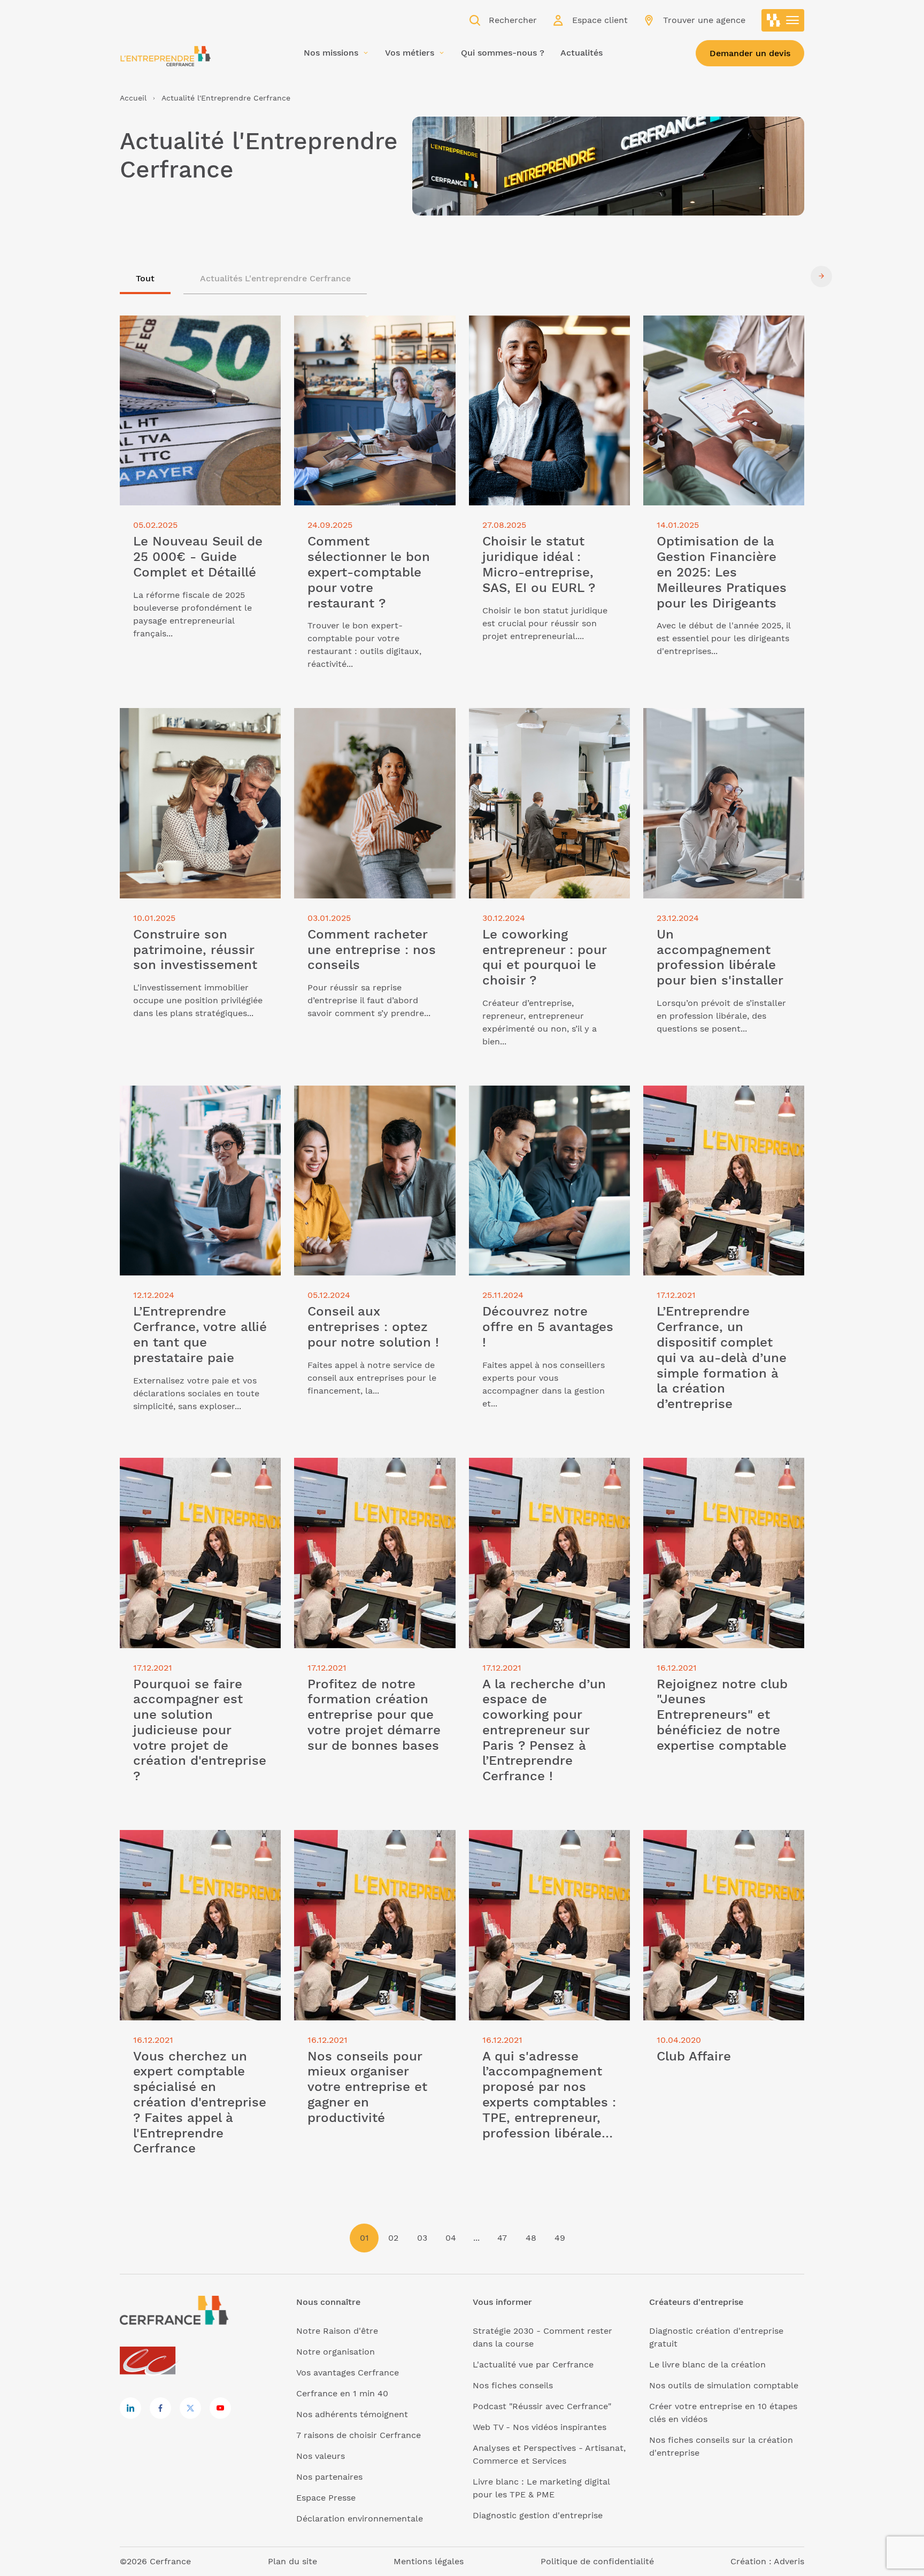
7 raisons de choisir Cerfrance (359, 2435)
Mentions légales (429, 2561)
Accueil (133, 98)
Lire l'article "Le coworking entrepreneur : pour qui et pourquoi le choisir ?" (549, 727)
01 (364, 2238)
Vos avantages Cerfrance (348, 2373)
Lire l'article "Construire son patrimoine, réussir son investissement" (179, 727)
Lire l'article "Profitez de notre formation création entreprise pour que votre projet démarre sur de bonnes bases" (368, 1483)
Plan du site (292, 2561)
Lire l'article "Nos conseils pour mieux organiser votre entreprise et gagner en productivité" (374, 1849)
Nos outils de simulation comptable (724, 2385)
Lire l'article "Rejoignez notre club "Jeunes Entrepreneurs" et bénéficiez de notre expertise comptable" (721, 1477)
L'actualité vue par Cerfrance (533, 2364)
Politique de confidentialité (597, 2561)
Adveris (789, 2561)
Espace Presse (326, 2498)
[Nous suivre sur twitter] (190, 2408)
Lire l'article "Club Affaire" (697, 1836)
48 (531, 2238)
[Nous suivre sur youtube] (220, 2408)
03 (422, 2238)
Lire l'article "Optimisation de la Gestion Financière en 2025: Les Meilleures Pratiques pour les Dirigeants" (710, 341)
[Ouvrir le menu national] (783, 20)
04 (451, 2238)
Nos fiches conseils (513, 2385)
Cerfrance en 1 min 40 (342, 2393)
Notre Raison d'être (337, 2331)
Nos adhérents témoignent (352, 2414)
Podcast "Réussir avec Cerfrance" (542, 2406)
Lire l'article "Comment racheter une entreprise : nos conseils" (371, 721)
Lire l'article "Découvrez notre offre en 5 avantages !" (543, 1098)
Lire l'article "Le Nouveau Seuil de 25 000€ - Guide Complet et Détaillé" (196, 328)
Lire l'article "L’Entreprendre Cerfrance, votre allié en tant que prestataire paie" (189, 1105)
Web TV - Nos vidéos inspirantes (540, 2427)
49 (560, 2238)
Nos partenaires (329, 2477)
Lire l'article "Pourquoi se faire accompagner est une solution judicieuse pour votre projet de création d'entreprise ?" (184, 1483)
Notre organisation (336, 2352)
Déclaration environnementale (360, 2519)
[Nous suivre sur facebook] (160, 2408)
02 (393, 2238)
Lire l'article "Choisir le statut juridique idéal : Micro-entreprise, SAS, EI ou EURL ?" (549, 335)
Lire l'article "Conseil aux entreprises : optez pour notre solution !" (374, 1098)
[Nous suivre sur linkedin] (130, 2408)
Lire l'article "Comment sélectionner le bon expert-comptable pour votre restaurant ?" (370, 335)
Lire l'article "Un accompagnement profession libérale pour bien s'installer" (716, 727)
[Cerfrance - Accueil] (165, 56)
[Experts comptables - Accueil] (151, 2361)
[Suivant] (821, 276)
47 (502, 2238)
